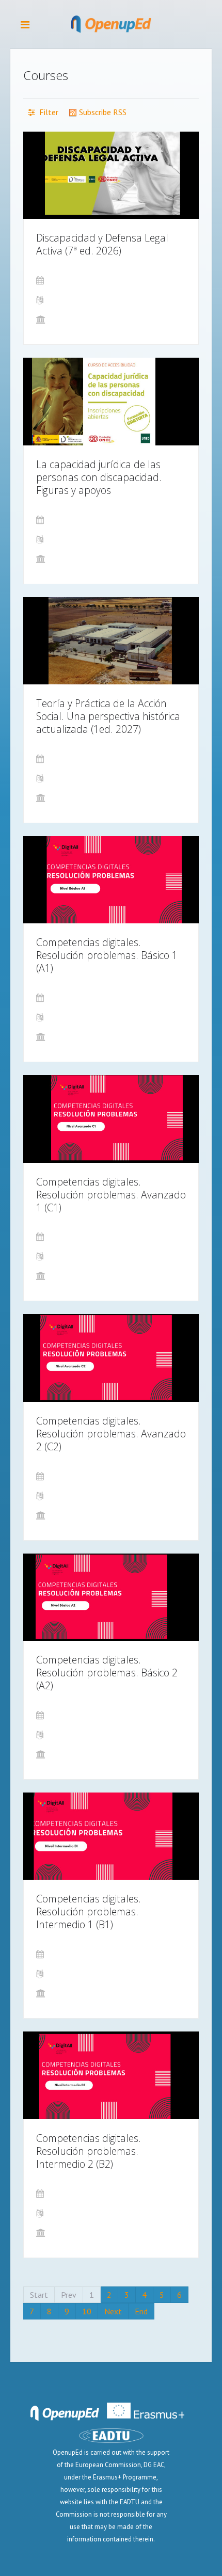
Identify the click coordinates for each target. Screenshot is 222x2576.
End (141, 2311)
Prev (69, 2295)
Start (39, 2295)
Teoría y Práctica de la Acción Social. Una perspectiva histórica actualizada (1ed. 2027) (108, 716)
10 (87, 2311)
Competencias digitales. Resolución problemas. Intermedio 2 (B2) (89, 2151)
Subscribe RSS (102, 112)
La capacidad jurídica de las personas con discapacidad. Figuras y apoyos (99, 477)
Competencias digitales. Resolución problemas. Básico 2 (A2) (107, 1673)
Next (113, 2311)
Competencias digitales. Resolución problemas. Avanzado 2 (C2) (111, 1434)
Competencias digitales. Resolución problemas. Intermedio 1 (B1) (89, 1911)
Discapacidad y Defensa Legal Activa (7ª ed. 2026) (102, 244)
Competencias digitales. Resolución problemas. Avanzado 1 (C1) (111, 1195)
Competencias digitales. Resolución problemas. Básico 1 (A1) (107, 955)
